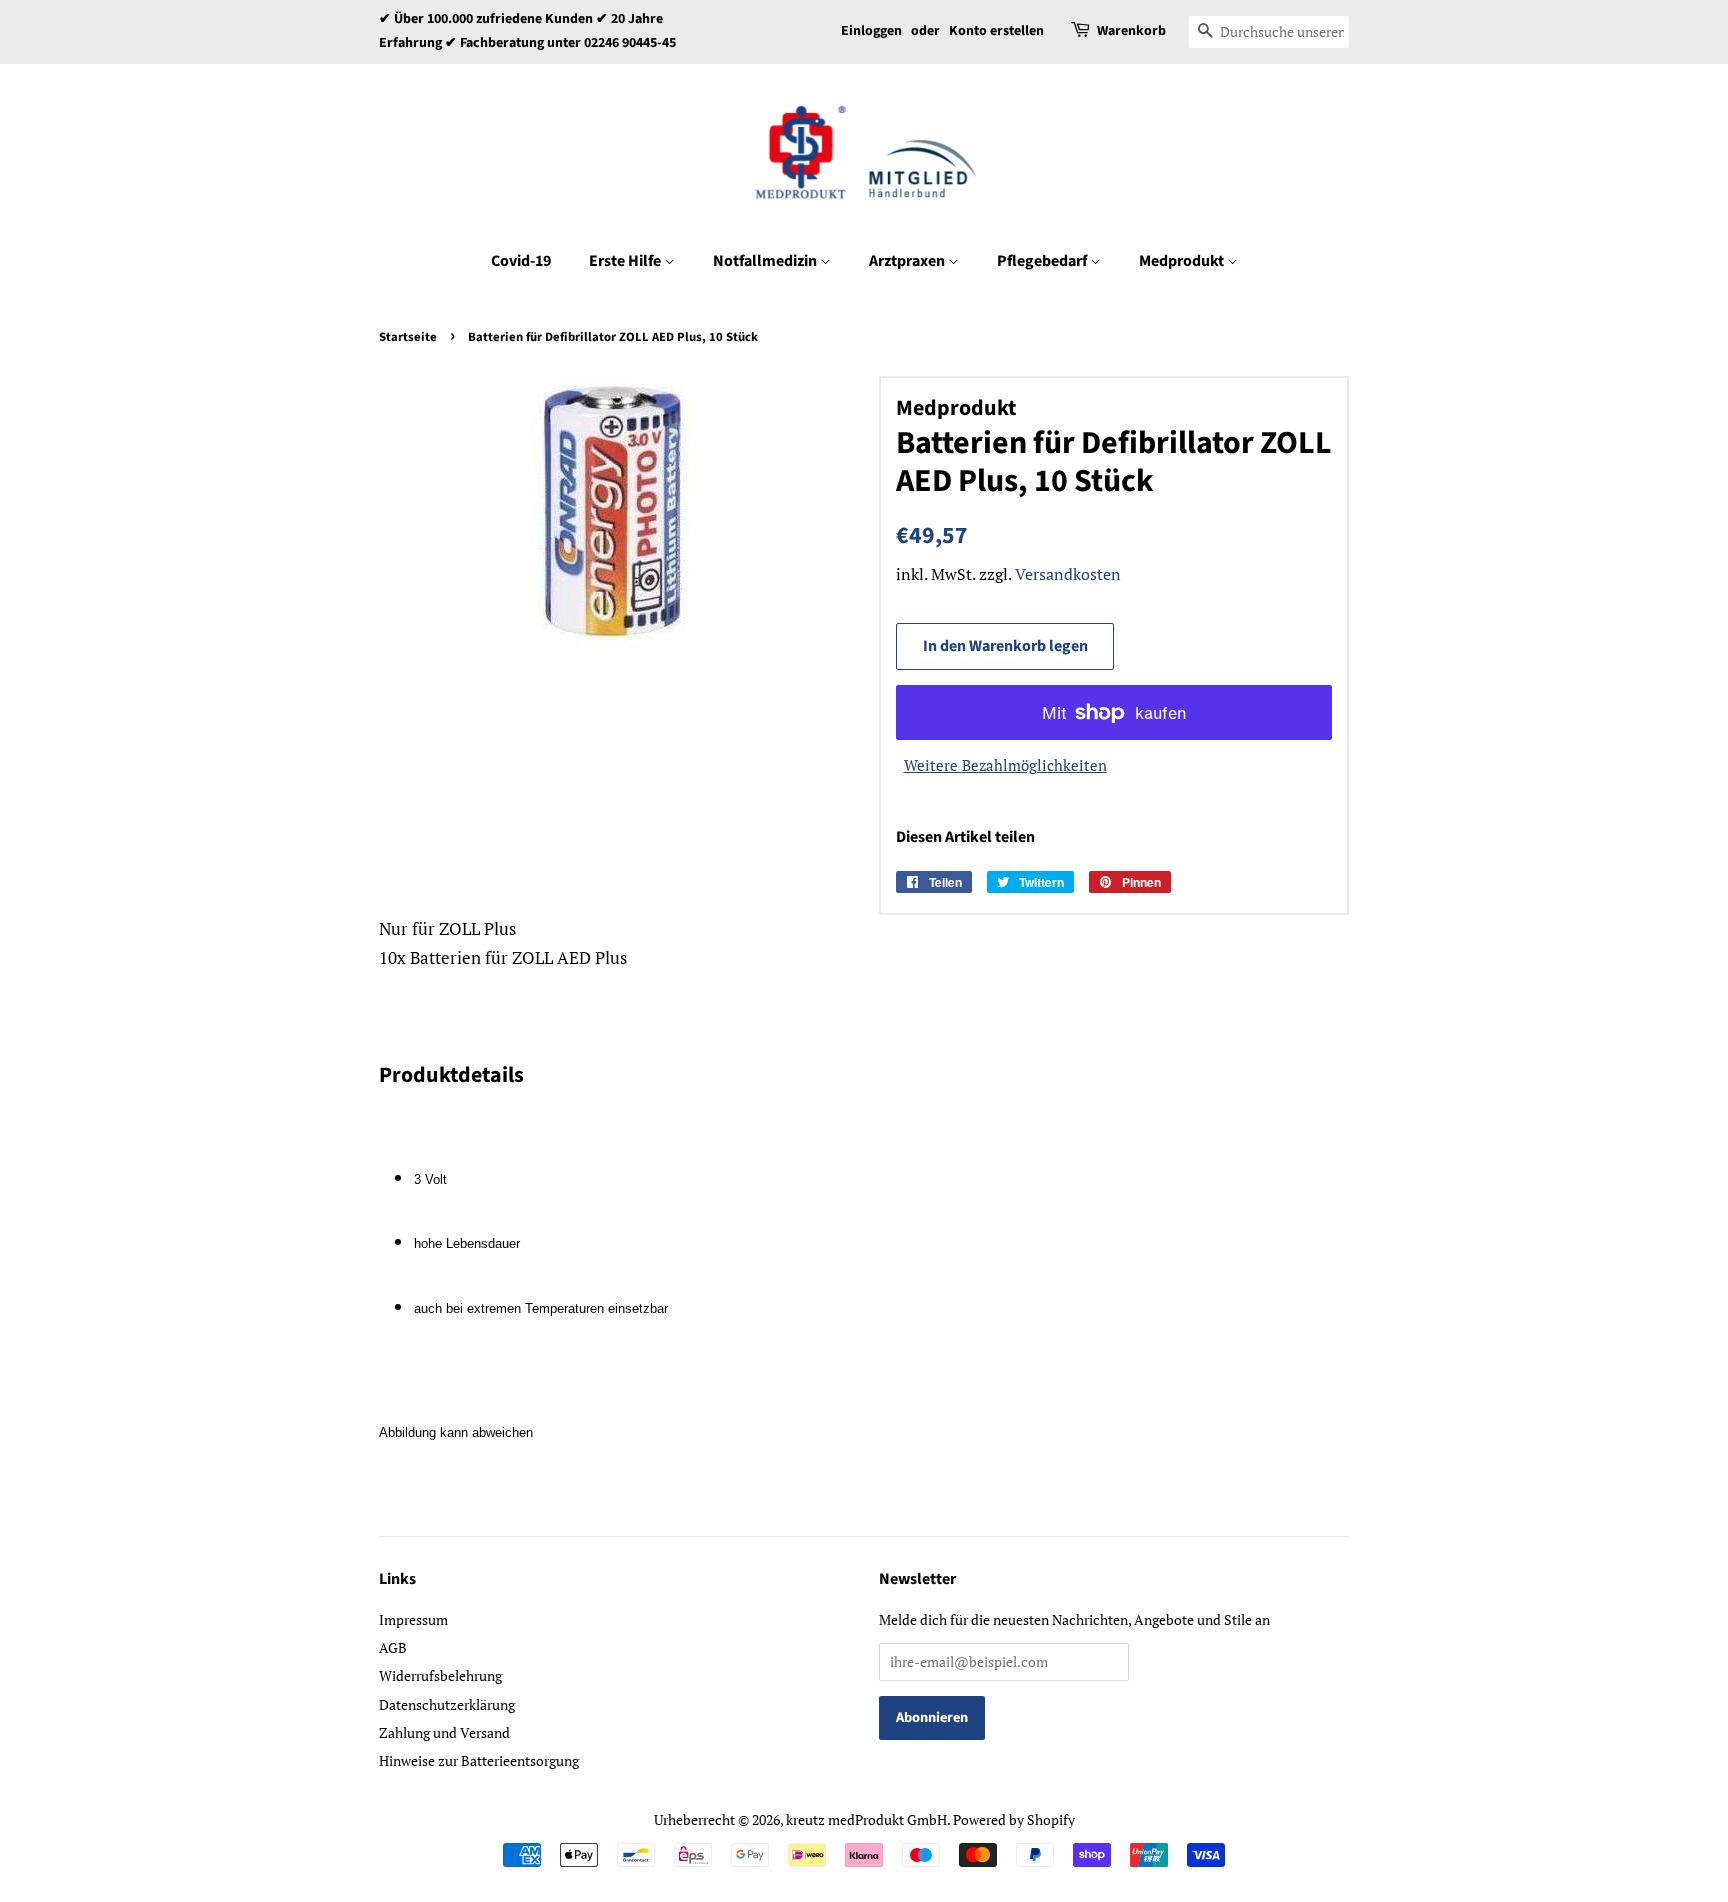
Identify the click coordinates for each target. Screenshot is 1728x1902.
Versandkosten (1068, 574)
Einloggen (871, 31)
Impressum (413, 1619)
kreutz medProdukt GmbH (866, 1819)
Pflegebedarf (1043, 261)
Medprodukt (1183, 261)
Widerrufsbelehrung (440, 1675)
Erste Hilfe (626, 261)
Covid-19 (521, 261)
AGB (393, 1647)
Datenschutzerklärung (447, 1704)
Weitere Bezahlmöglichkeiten (1005, 765)
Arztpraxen (908, 261)
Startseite (408, 337)
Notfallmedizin (766, 261)
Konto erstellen (996, 31)
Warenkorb (1131, 31)
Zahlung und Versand (444, 1732)
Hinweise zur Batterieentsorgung (479, 1760)
